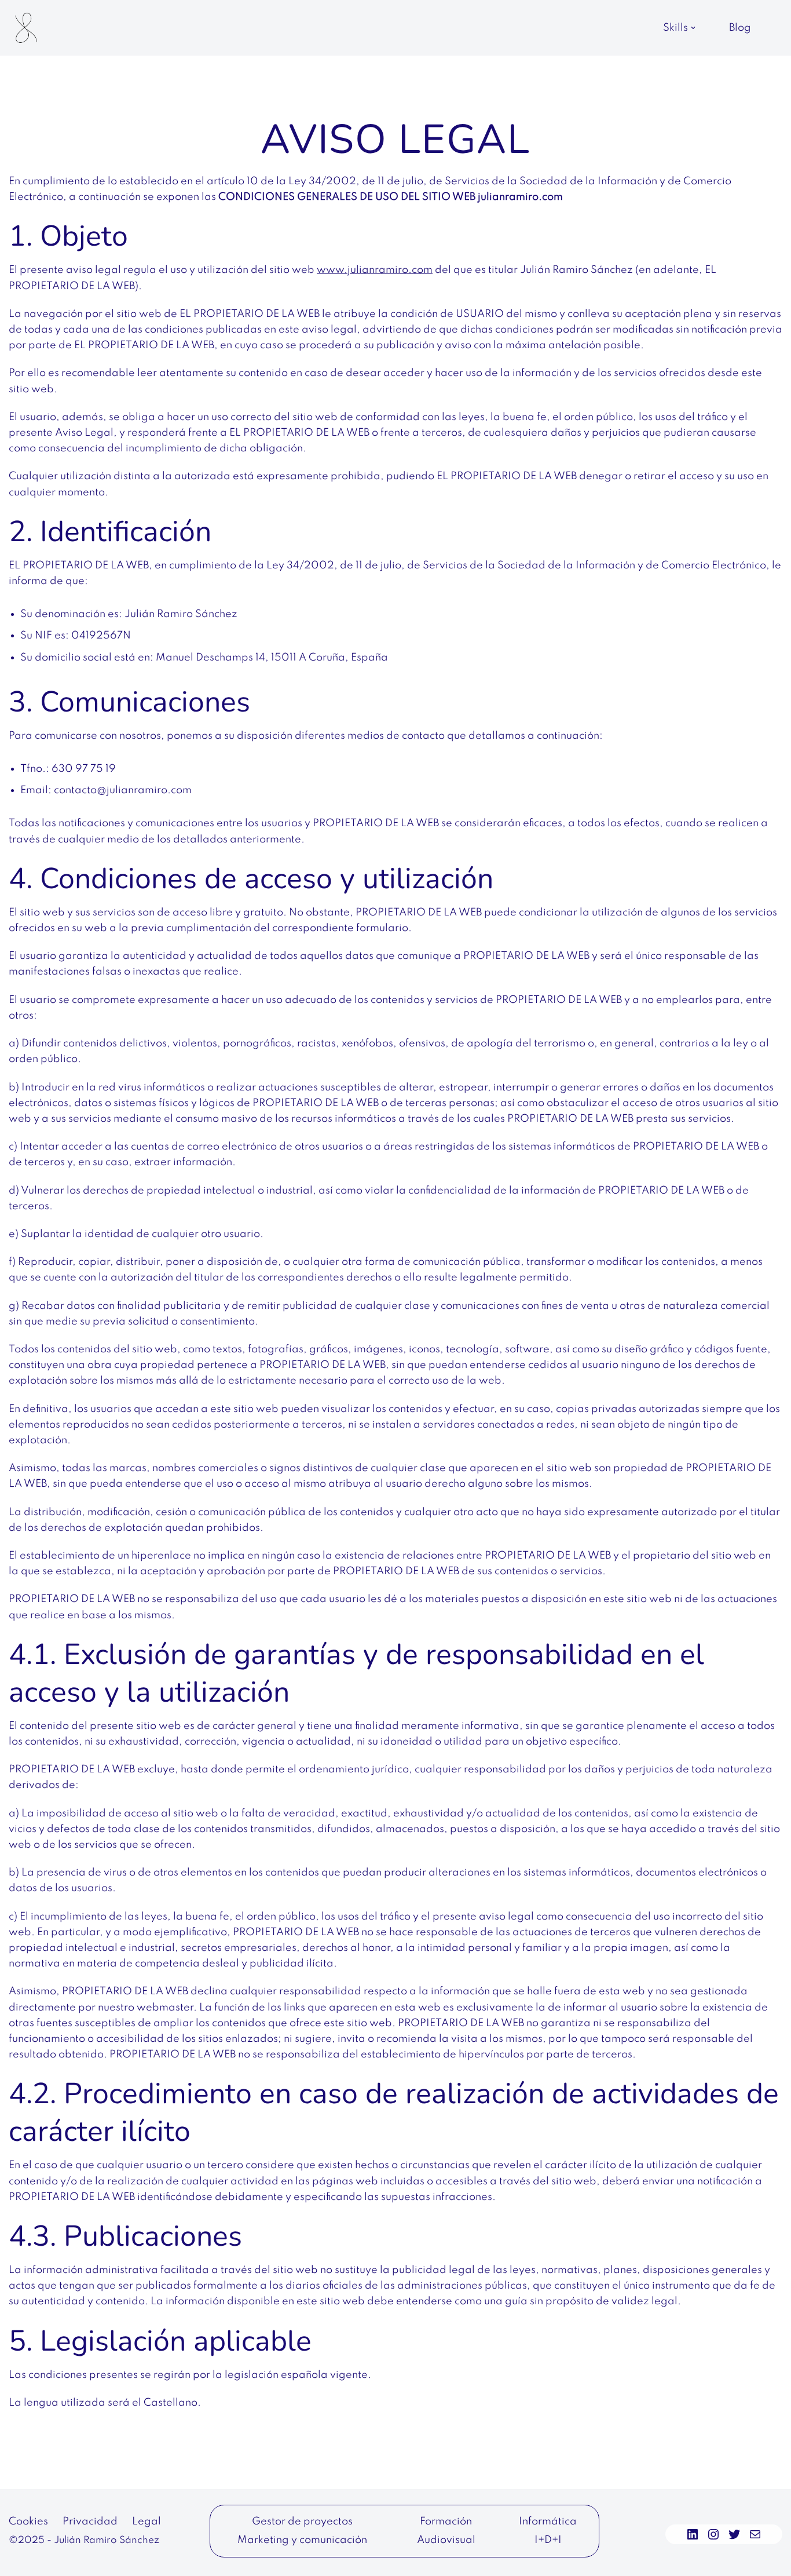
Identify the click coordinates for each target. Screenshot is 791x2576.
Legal (147, 2522)
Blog (740, 28)
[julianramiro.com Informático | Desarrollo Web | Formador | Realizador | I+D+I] (26, 28)
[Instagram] (713, 2534)
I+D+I (548, 2540)
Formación (446, 2522)
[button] (693, 28)
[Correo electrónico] (755, 2534)
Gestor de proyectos (302, 2522)
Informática (548, 2522)
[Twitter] (734, 2534)
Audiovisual (446, 2540)
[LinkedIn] (693, 2534)
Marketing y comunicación (302, 2540)
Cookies (28, 2522)
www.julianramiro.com (375, 270)
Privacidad (90, 2522)
